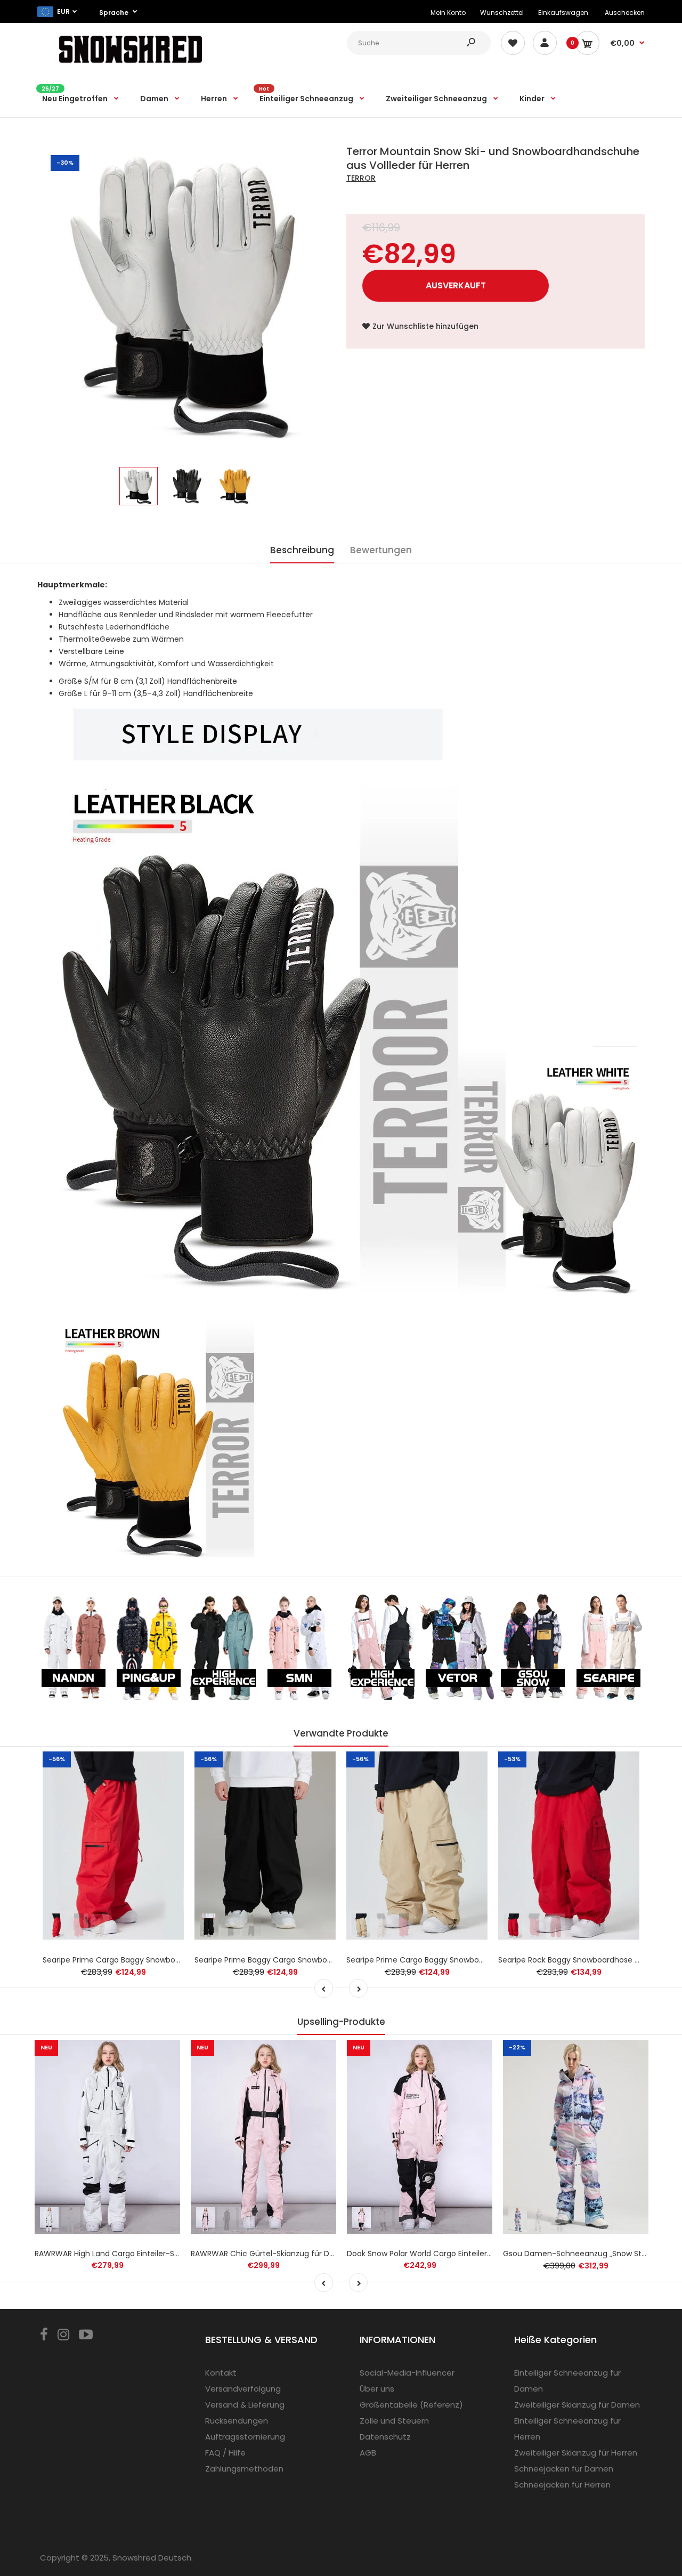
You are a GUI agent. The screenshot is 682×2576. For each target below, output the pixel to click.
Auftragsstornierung (245, 2437)
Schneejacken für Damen (564, 2469)
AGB (368, 2453)
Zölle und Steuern (394, 2421)
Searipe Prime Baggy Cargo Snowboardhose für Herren (296, 1960)
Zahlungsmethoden (244, 2469)
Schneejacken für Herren (562, 2485)
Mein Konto (448, 13)
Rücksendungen (237, 2421)
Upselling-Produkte (341, 2022)
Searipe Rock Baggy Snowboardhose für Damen (587, 1960)
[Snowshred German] (131, 65)
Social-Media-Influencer (407, 2373)
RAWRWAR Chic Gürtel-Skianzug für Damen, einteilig (287, 2254)
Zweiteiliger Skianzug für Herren (576, 2453)
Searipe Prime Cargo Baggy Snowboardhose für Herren (144, 1960)
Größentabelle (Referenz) (411, 2405)
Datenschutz (385, 2437)
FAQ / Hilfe (225, 2453)
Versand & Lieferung (245, 2405)
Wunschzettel (502, 13)
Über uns (377, 2389)
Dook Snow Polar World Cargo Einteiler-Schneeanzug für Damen (466, 2254)
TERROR (361, 178)
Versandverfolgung (243, 2389)
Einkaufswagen (563, 13)
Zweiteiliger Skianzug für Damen (577, 2405)
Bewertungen (381, 550)
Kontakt (221, 2373)
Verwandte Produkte (341, 1733)
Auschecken (625, 13)
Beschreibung (302, 550)
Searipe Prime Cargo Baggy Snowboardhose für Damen (449, 1960)
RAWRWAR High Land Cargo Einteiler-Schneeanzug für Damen (149, 2254)
